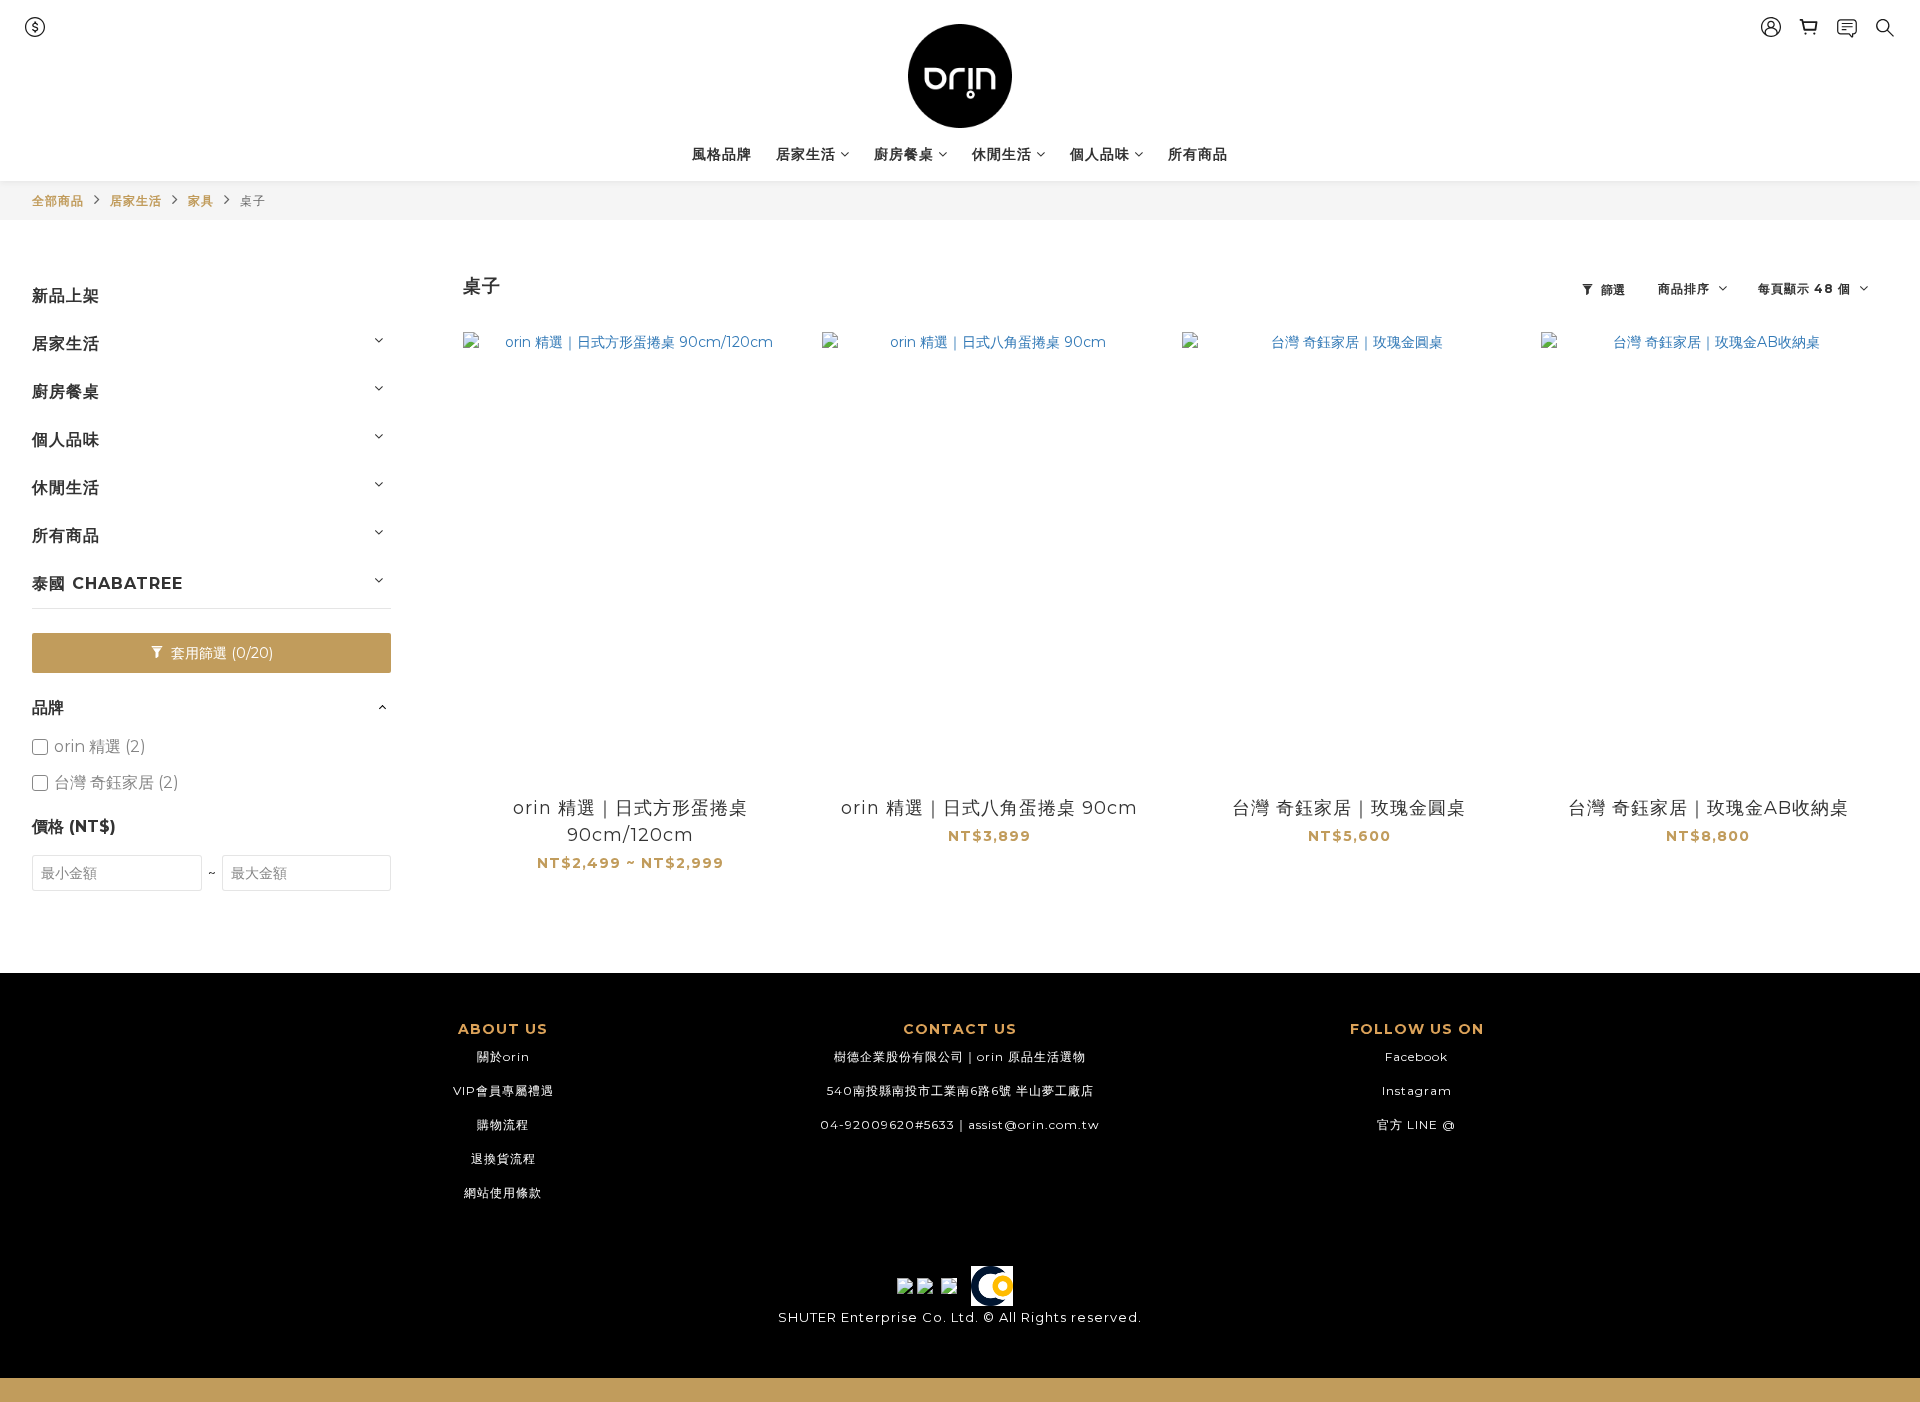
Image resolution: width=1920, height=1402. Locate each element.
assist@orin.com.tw (1034, 1124)
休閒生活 (1002, 154)
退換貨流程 (503, 1158)
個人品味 (1100, 154)
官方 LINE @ (1416, 1124)
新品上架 (66, 295)
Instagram (1417, 1090)
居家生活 (806, 154)
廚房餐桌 (904, 154)
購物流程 (503, 1124)
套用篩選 (220, 653)
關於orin (503, 1056)
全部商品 (58, 200)
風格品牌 (722, 154)
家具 (201, 200)
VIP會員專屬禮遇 (503, 1090)
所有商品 (1198, 154)
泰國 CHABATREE (107, 583)
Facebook (1416, 1056)
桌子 (253, 200)
